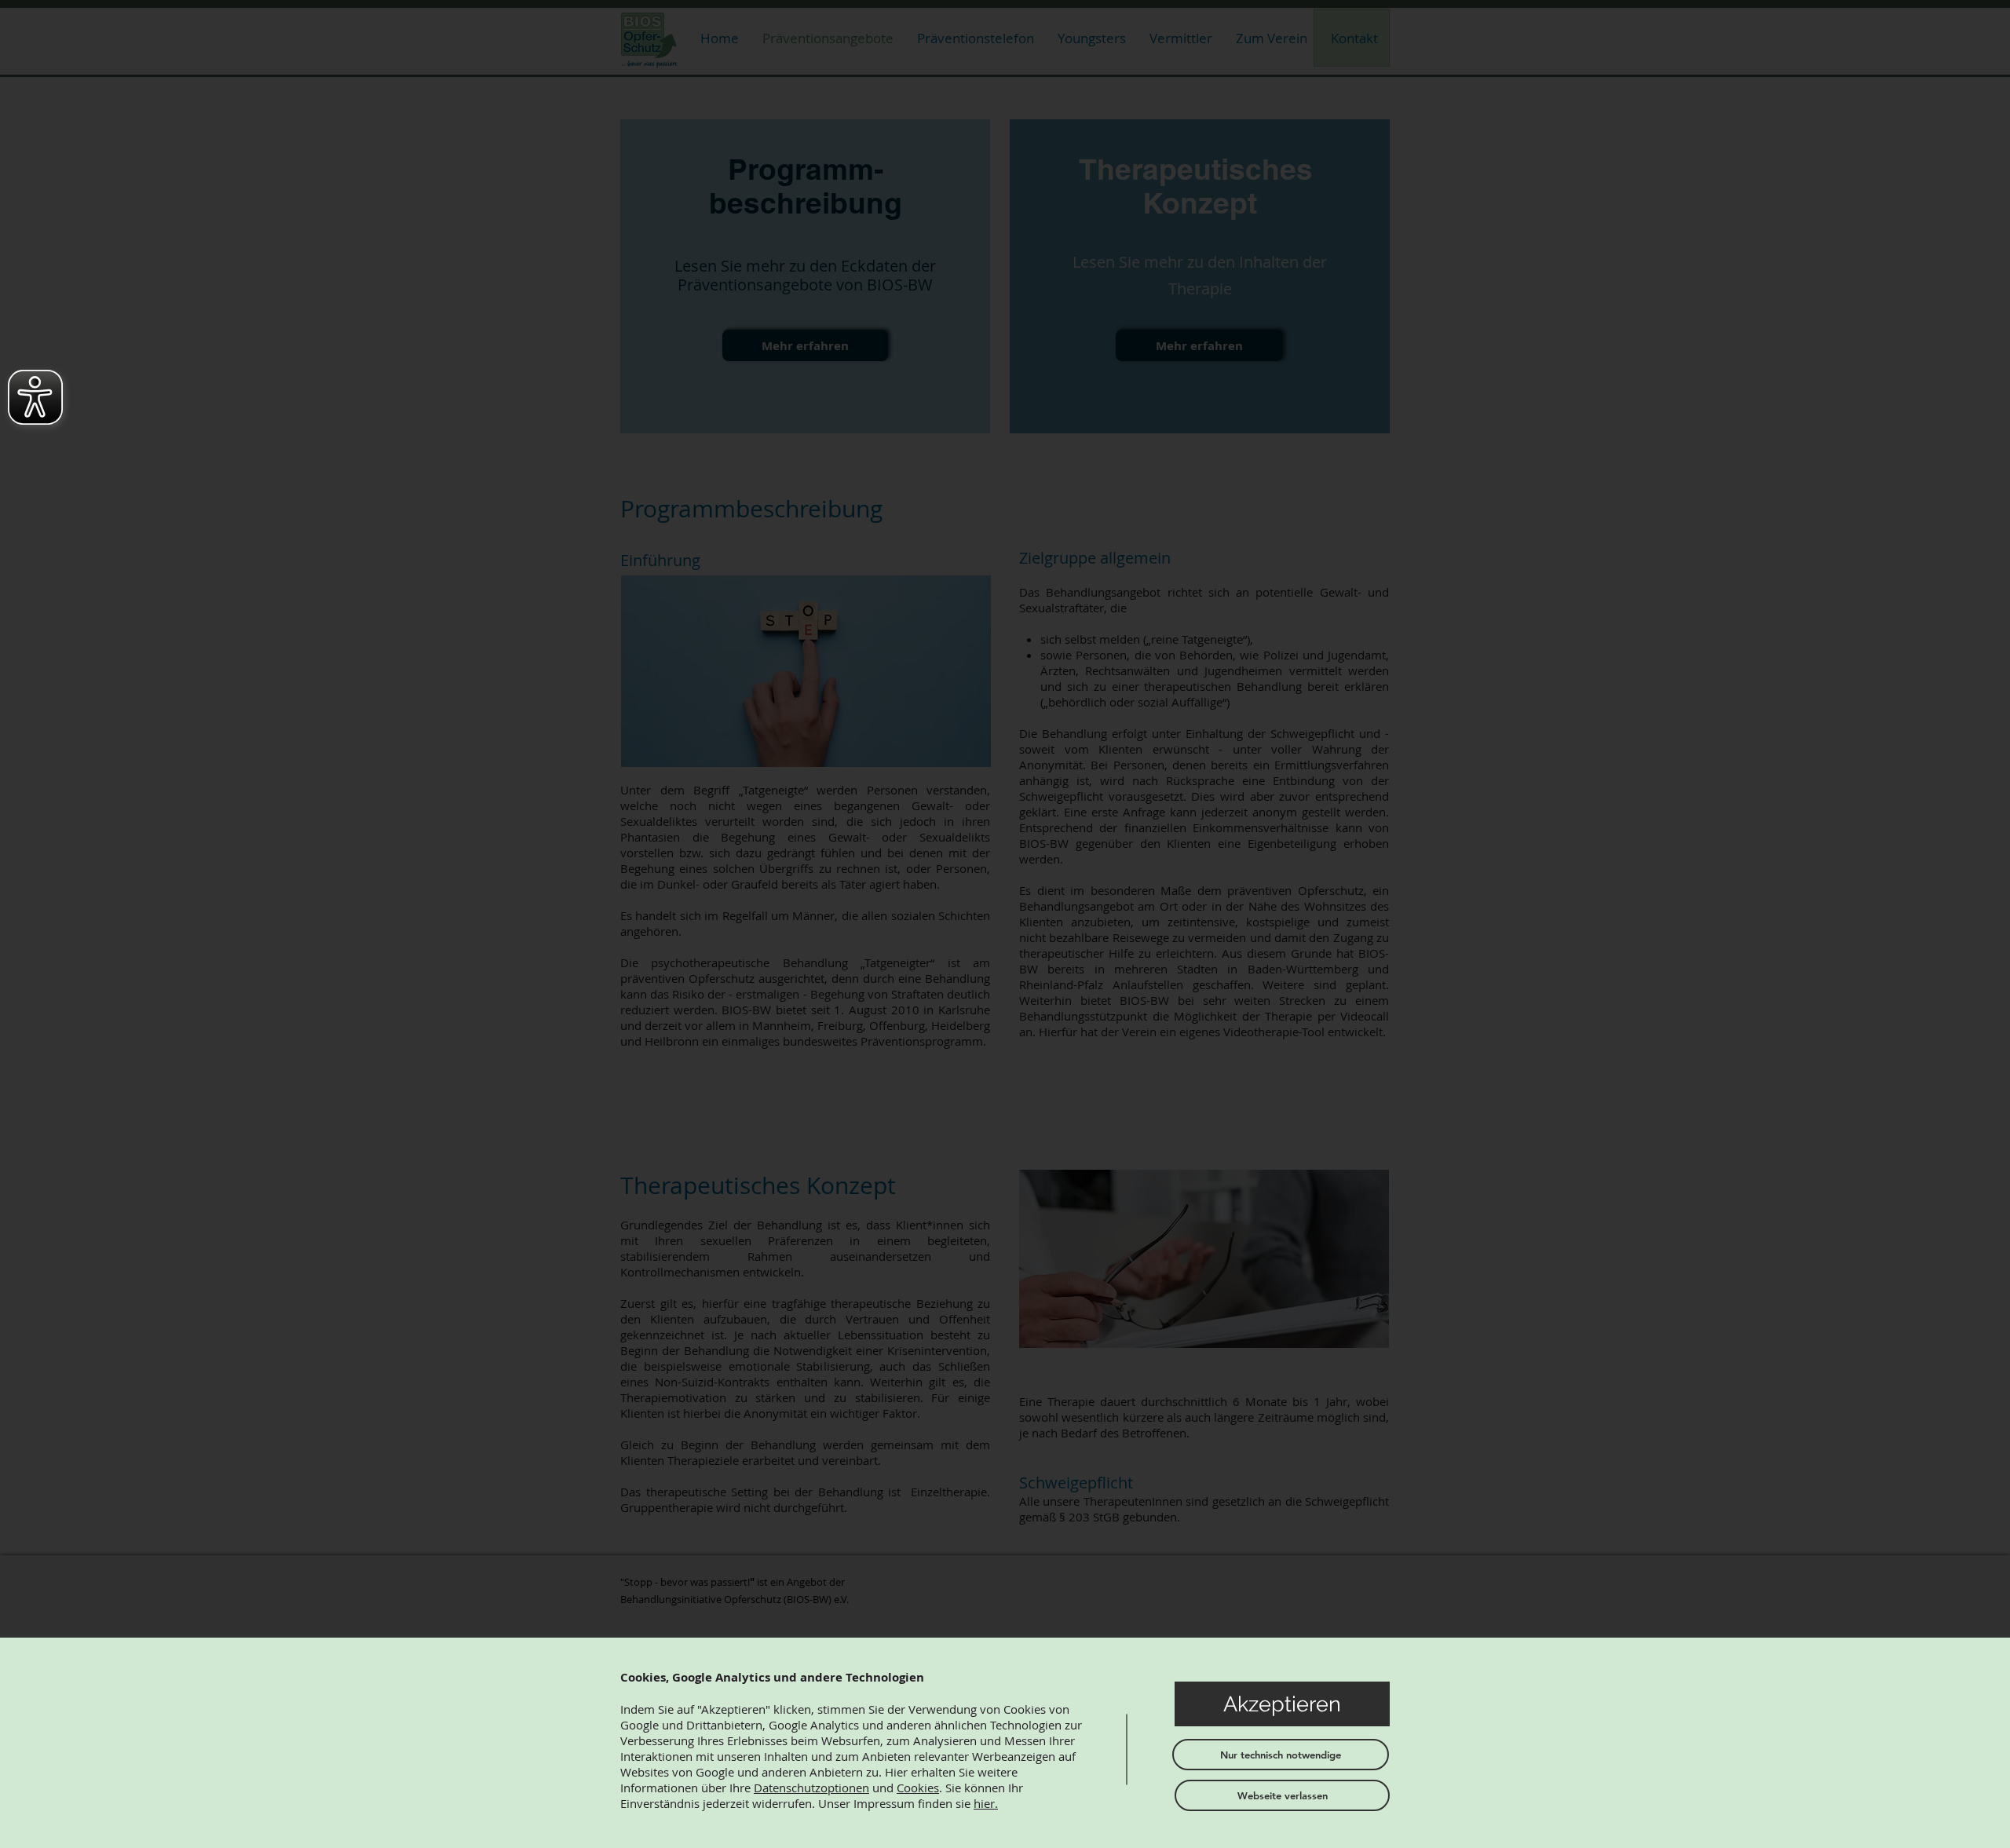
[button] (1282, 1704)
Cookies (918, 1788)
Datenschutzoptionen (811, 1788)
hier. (986, 1803)
